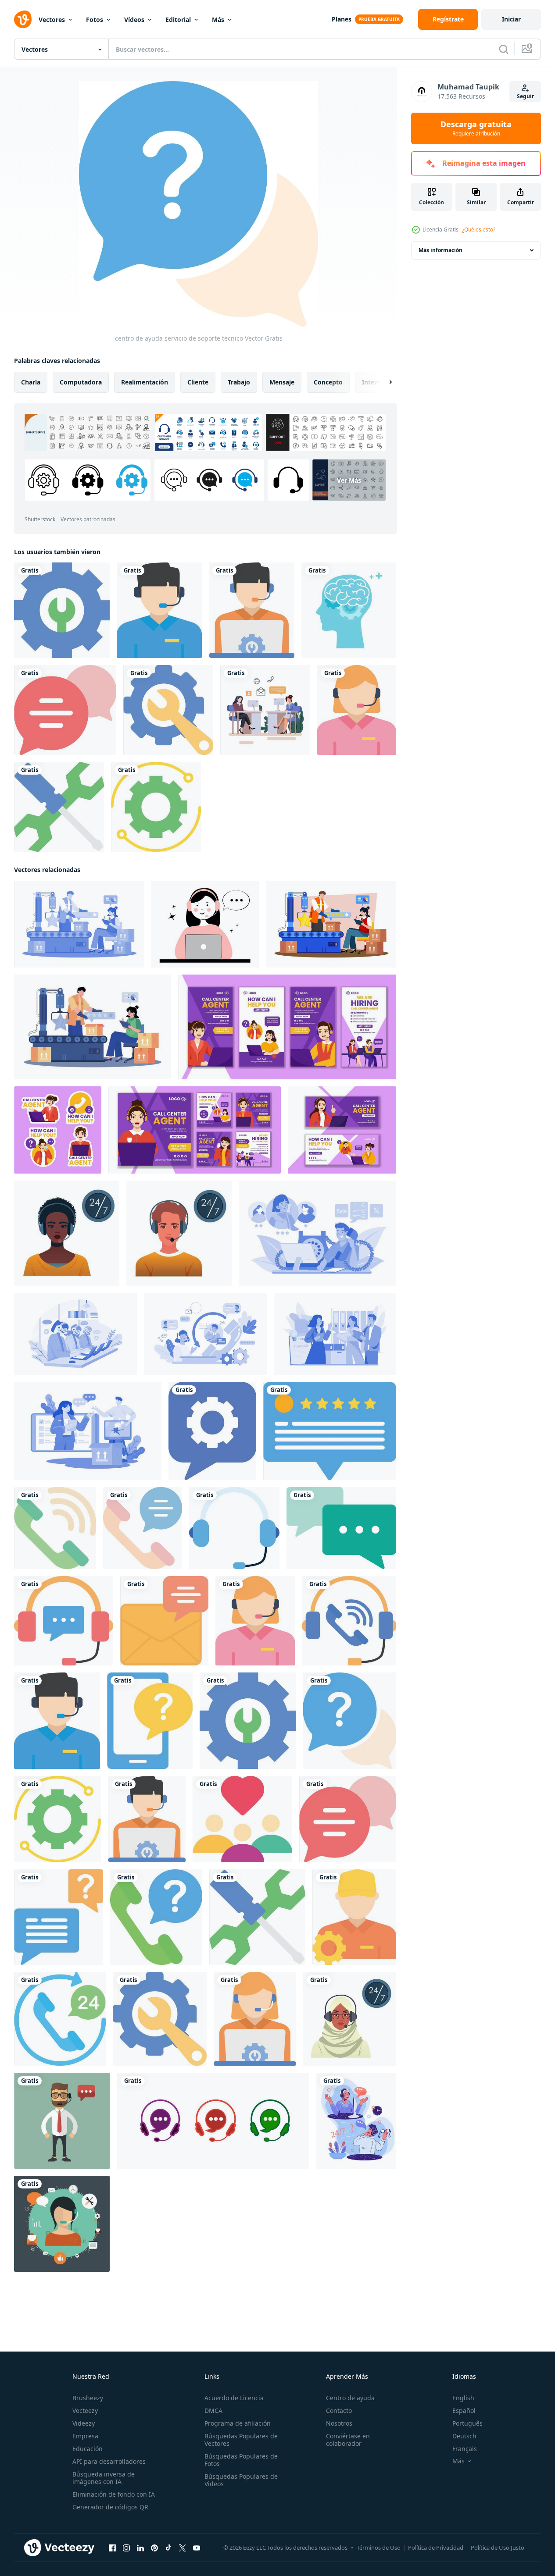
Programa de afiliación (238, 2423)
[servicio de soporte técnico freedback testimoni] (330, 1431)
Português (467, 2423)
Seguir (525, 96)
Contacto (339, 2411)
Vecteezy (85, 2411)
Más (218, 20)
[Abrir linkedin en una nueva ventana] (140, 2548)
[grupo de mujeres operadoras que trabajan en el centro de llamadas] (75, 1334)
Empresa (85, 2436)
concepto (328, 382)
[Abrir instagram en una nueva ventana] (126, 2548)
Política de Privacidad (436, 2548)
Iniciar (511, 19)
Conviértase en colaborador (348, 2440)
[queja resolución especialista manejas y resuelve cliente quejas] (88, 1431)
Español (464, 2411)
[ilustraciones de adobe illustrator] (255, 2019)
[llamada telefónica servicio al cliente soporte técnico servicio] (159, 610)
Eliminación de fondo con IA (114, 2494)
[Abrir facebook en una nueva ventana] (112, 2548)
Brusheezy (88, 2398)
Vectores (52, 20)
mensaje (282, 382)
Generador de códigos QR (110, 2507)
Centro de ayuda (350, 2398)
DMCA (213, 2411)
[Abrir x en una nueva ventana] (183, 2548)
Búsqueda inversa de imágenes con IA (104, 2478)
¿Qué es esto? (479, 229)
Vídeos (134, 20)
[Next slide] (383, 382)
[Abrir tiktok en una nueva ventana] (168, 2548)
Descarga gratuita (476, 128)
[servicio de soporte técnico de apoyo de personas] (242, 1819)
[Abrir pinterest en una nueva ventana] (154, 2548)
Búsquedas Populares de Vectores (241, 2440)
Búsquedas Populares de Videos (241, 2480)
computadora (81, 382)
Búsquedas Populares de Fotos (241, 2460)
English (463, 2398)
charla (31, 382)
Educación (88, 2449)
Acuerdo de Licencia (234, 2398)
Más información (440, 250)
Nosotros (339, 2423)
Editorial (178, 20)
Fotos (95, 20)
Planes (342, 19)
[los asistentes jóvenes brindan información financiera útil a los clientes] (335, 1334)
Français (465, 2449)
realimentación (145, 382)
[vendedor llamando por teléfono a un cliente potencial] (317, 1233)
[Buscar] (504, 49)
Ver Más (349, 480)
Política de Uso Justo (498, 2548)
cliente (198, 382)
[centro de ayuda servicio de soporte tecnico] (65, 710)
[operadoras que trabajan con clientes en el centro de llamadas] (205, 1334)
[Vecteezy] (23, 19)
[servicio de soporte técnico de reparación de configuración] (62, 610)
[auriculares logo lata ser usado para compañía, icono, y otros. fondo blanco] (213, 2121)
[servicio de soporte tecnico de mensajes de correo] (164, 1621)
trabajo (239, 382)
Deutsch (464, 2436)
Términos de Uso (379, 2548)
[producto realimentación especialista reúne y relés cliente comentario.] (79, 924)
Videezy (84, 2423)
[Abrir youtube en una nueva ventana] (197, 2548)
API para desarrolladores (109, 2461)
